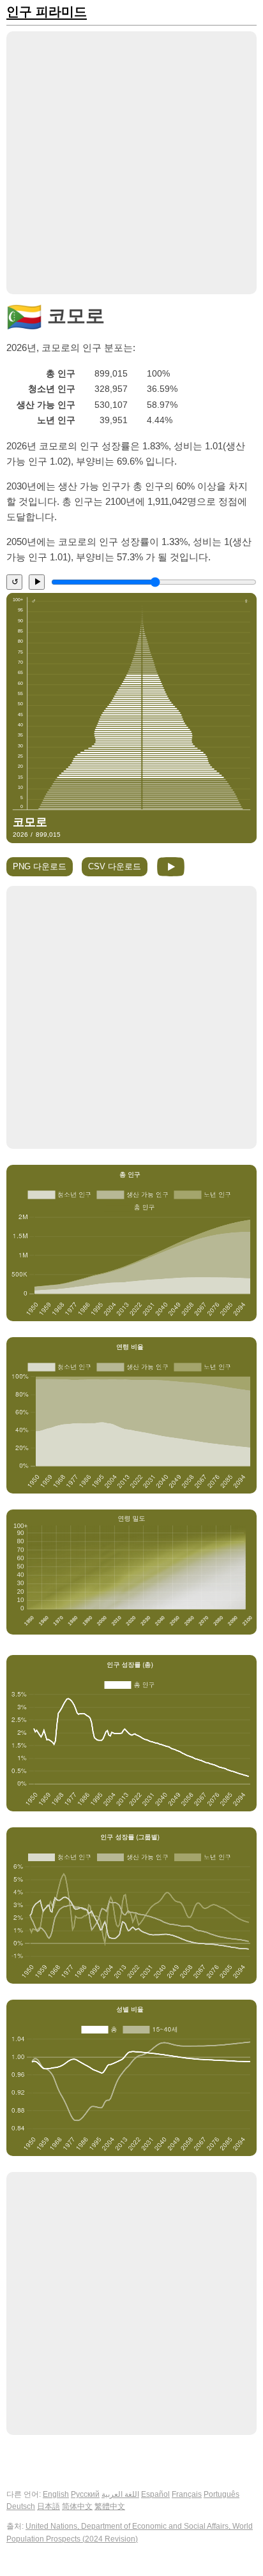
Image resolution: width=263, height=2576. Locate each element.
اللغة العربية (120, 2494)
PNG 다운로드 (40, 866)
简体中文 (77, 2506)
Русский (85, 2494)
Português (222, 2494)
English (56, 2494)
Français (187, 2494)
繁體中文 (110, 2506)
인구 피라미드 (47, 12)
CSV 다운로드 (115, 866)
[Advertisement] (131, 163)
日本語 (49, 2506)
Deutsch (21, 2506)
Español (155, 2494)
